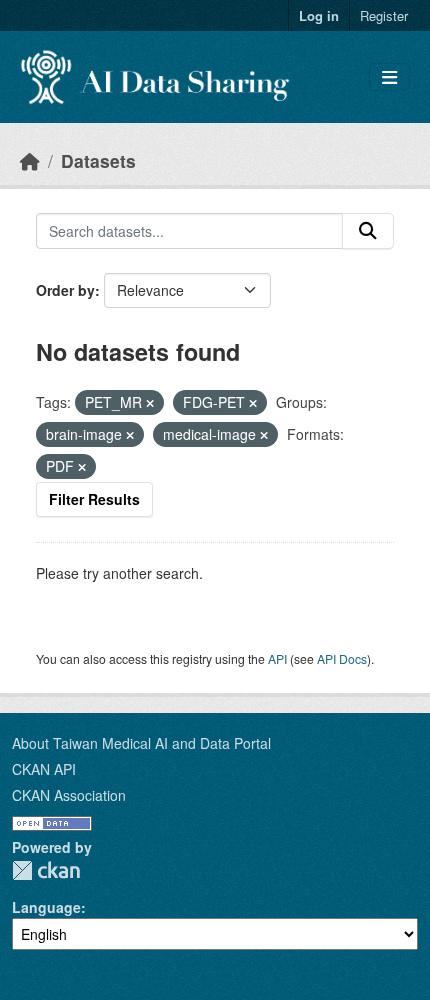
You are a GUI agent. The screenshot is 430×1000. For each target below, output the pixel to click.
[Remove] (150, 403)
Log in (319, 15)
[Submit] (368, 231)
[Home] (30, 160)
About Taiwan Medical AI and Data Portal (141, 743)
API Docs (342, 658)
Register (384, 15)
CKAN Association (69, 795)
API (277, 658)
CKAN (46, 870)
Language (46, 907)
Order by (65, 290)
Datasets (98, 160)
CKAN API (44, 769)
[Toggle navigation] (389, 77)
